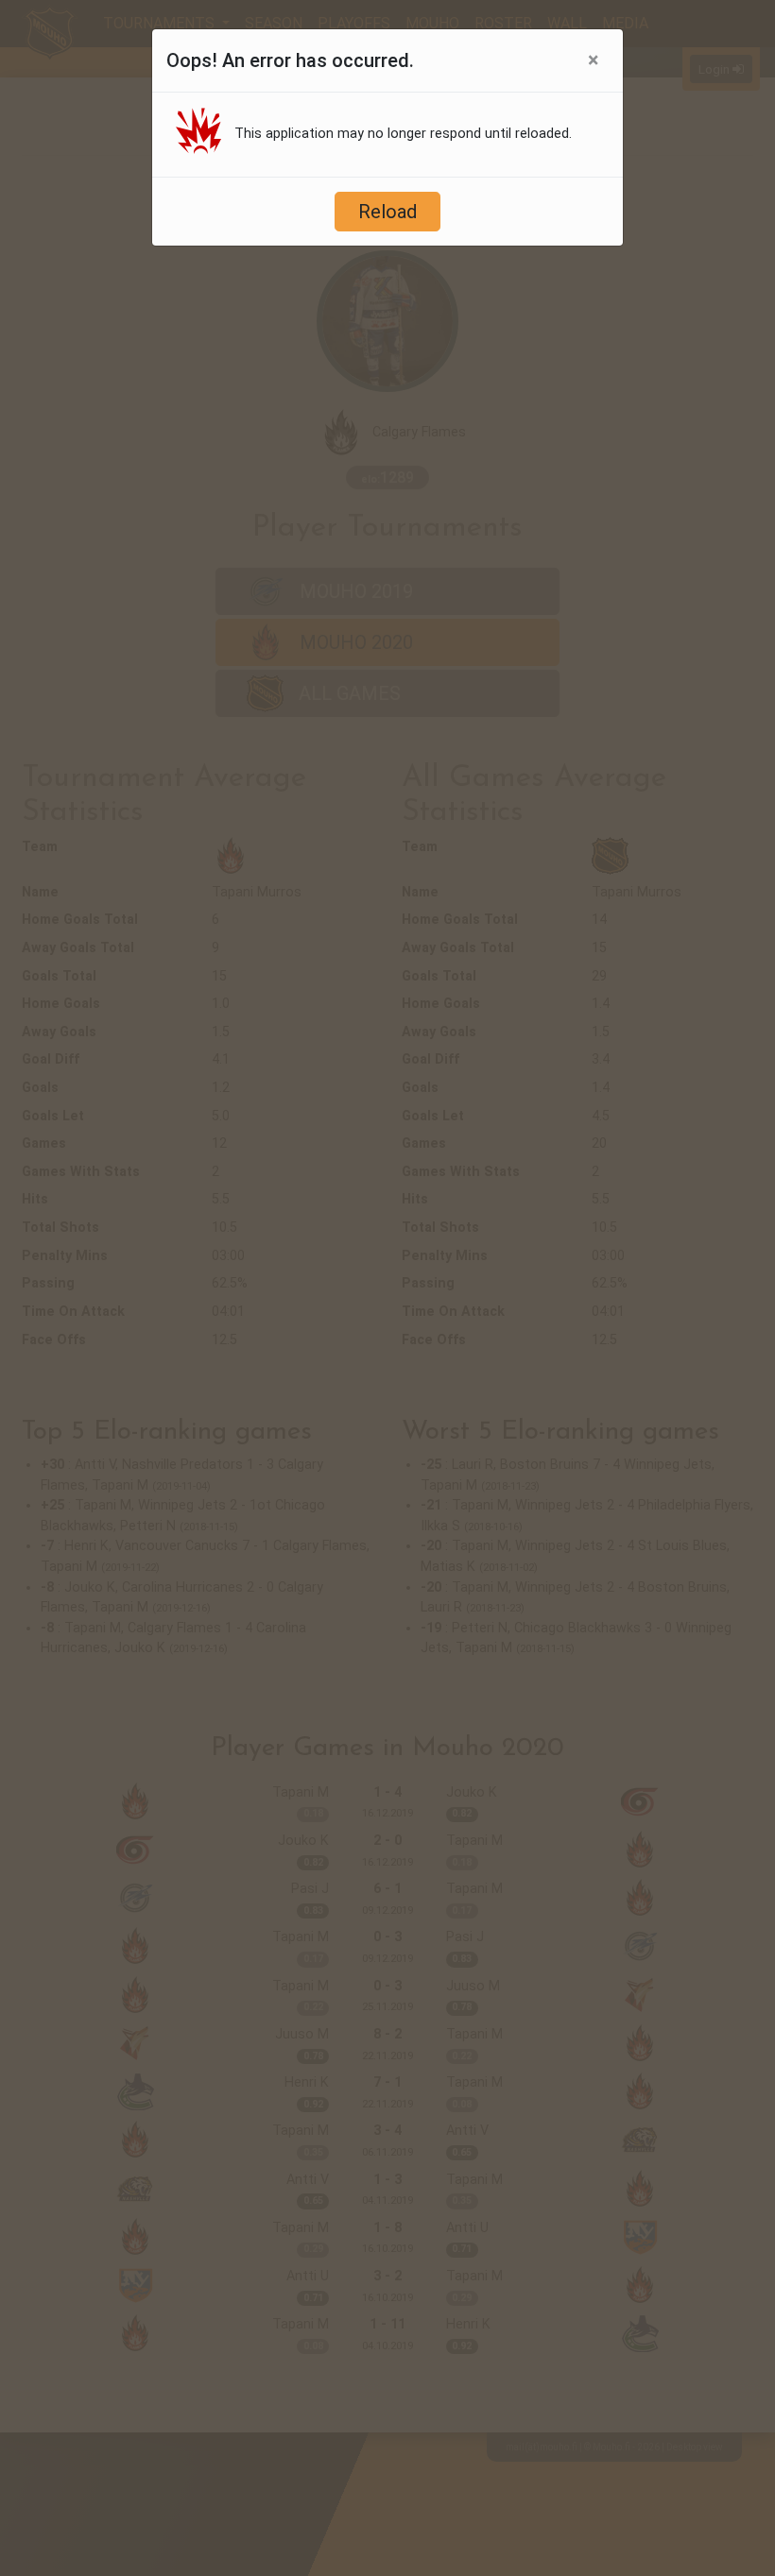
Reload (387, 212)
